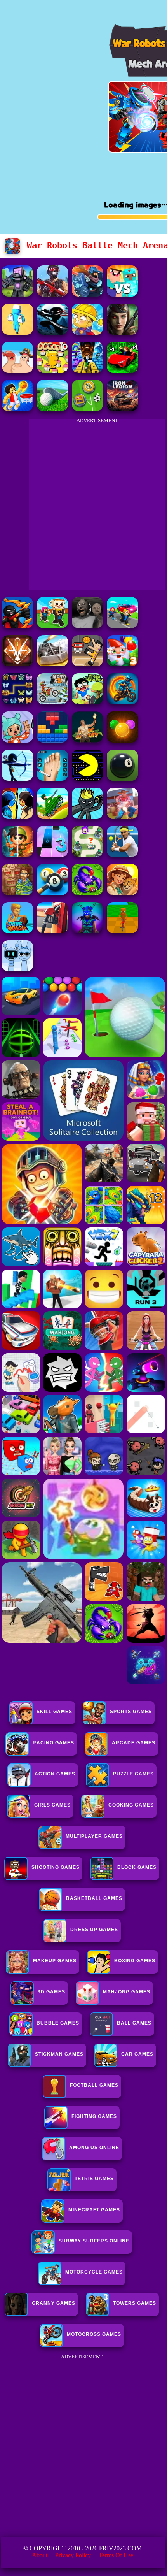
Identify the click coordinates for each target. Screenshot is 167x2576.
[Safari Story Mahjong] (122, 893)
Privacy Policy (73, 2555)
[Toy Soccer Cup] (87, 409)
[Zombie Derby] (52, 664)
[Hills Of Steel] (52, 817)
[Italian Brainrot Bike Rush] (122, 931)
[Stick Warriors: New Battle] (17, 626)
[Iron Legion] (122, 409)
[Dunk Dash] (17, 931)
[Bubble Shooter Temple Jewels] (122, 740)
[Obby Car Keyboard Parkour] (122, 371)
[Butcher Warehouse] (17, 333)
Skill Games (54, 1712)
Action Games (55, 1774)
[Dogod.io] (52, 371)
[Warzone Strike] (52, 294)
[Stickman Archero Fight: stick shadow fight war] (52, 333)
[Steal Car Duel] (122, 626)
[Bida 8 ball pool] (52, 893)
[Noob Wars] (122, 294)
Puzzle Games (133, 1774)
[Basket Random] (87, 664)
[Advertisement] (83, 2446)
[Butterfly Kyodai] (17, 702)
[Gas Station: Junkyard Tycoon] (52, 931)
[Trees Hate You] (87, 702)
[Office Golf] (52, 409)
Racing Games (53, 1743)
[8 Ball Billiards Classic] (122, 779)
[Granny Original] (87, 626)
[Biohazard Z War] (122, 333)
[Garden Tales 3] (122, 664)
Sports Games (131, 1712)
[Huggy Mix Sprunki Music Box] (17, 969)
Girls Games (52, 1805)
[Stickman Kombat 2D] (17, 817)
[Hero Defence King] (87, 855)
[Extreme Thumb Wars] (17, 371)
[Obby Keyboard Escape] (87, 371)
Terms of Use (116, 2555)
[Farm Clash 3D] (122, 817)
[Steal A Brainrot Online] (52, 626)
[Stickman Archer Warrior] (17, 779)
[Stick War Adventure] (87, 294)
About (40, 2555)
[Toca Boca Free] (17, 740)
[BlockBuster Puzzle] (52, 740)
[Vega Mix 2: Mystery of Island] (17, 893)
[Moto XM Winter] (52, 702)
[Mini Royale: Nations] (87, 931)
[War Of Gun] (17, 294)
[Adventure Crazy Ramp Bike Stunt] (122, 702)
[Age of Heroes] (17, 855)
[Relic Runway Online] (87, 740)
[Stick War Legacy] (87, 817)
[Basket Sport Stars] (17, 409)
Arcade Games (134, 1743)
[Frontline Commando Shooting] (87, 893)
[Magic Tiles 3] (52, 855)
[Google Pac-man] (87, 779)
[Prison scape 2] (52, 779)
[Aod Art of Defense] (17, 664)
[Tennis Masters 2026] (122, 855)
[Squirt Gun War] (87, 333)
